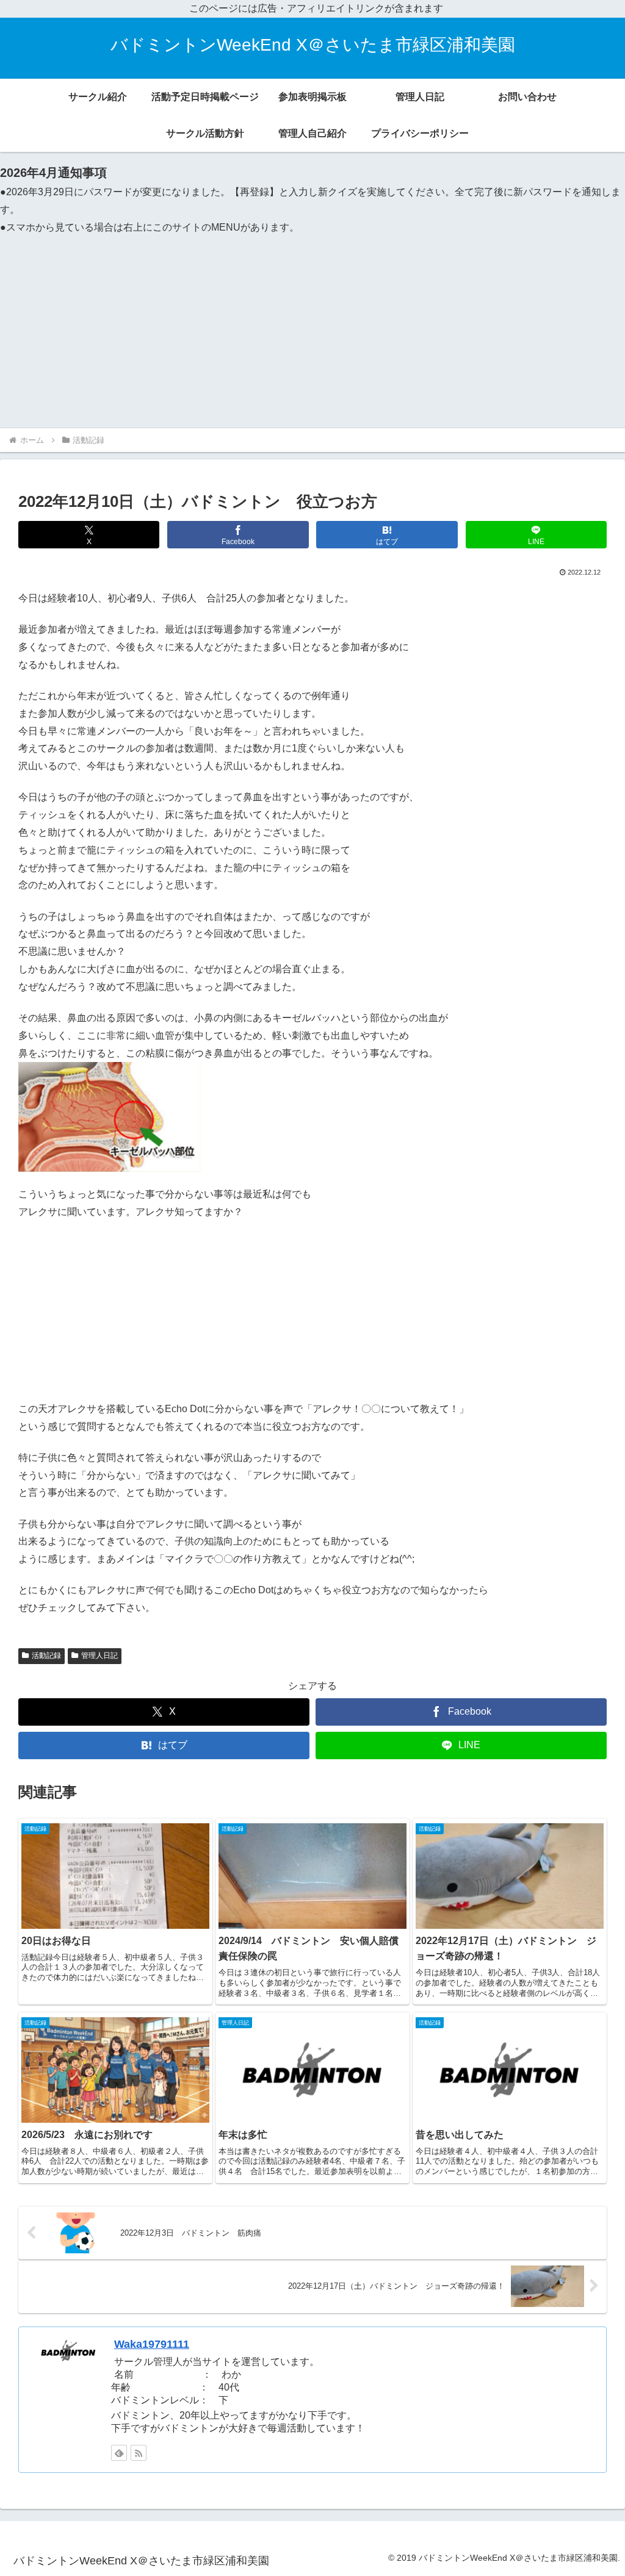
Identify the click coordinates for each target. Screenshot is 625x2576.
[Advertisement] (312, 329)
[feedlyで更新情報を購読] (119, 2453)
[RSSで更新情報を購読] (139, 2453)
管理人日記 (99, 1656)
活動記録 (46, 1656)
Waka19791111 (152, 2344)
